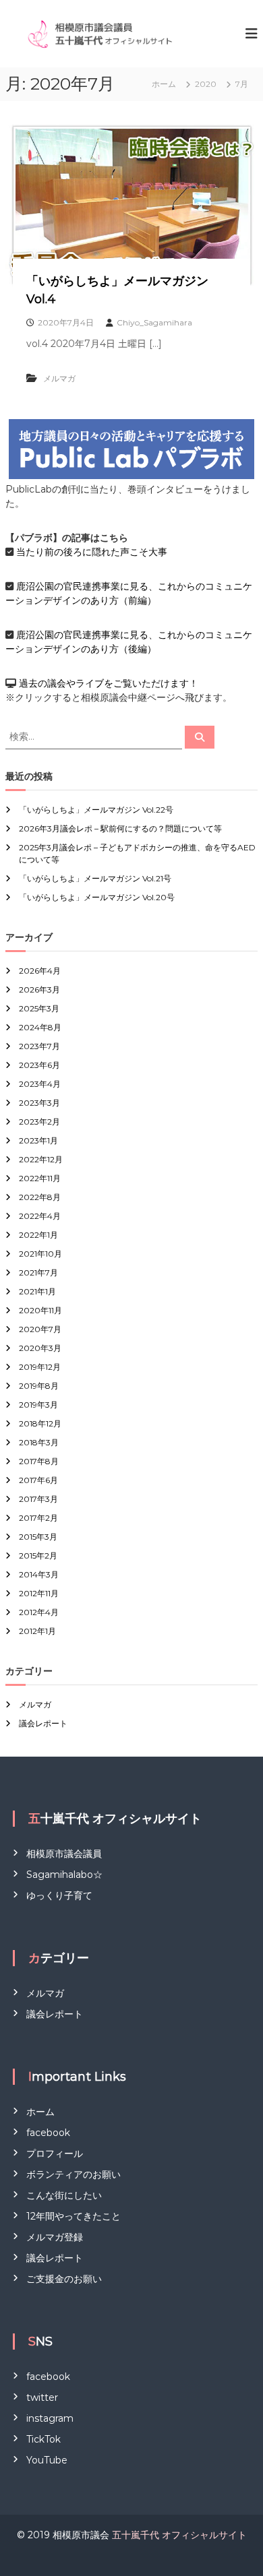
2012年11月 (39, 1593)
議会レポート (43, 1723)
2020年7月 (40, 1329)
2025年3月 (39, 1008)
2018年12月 (40, 1423)
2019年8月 (39, 1386)
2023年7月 (39, 1046)
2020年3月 (40, 1348)
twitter (42, 2397)
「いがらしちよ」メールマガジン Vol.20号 (97, 897)
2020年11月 (40, 1310)
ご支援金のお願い (64, 2279)
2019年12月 (40, 1367)
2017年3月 (38, 1499)
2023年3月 (39, 1103)
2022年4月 (40, 1216)
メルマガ (59, 378)
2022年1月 (38, 1235)
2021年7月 (38, 1273)
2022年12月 (41, 1159)
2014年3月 (39, 1574)
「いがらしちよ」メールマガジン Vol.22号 (96, 810)
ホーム (40, 2112)
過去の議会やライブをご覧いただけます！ (109, 683)
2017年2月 (38, 1518)
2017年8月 (39, 1461)
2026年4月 (40, 971)
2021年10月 (40, 1254)
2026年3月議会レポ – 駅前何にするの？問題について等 (120, 828)
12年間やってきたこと (74, 2216)
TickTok (43, 2439)
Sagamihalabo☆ (64, 1875)
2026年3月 (39, 989)
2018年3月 (39, 1442)
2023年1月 (38, 1140)
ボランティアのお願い (74, 2174)
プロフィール (55, 2154)
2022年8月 (40, 1197)
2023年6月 (39, 1065)
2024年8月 (40, 1027)
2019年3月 (38, 1405)
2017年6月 (38, 1480)
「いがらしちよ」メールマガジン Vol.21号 (95, 878)
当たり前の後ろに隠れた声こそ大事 (92, 552)
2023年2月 (39, 1122)
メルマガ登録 (55, 2237)
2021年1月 (37, 1291)
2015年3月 (38, 1537)
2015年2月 (38, 1556)
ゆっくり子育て (59, 1895)
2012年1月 (37, 1631)
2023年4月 (40, 1084)
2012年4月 (39, 1612)
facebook (48, 2133)
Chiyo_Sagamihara (154, 322)
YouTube (47, 2460)
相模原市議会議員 (64, 1854)
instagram (50, 2418)
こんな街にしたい (64, 2195)
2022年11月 (40, 1178)
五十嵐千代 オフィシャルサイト (179, 2535)
